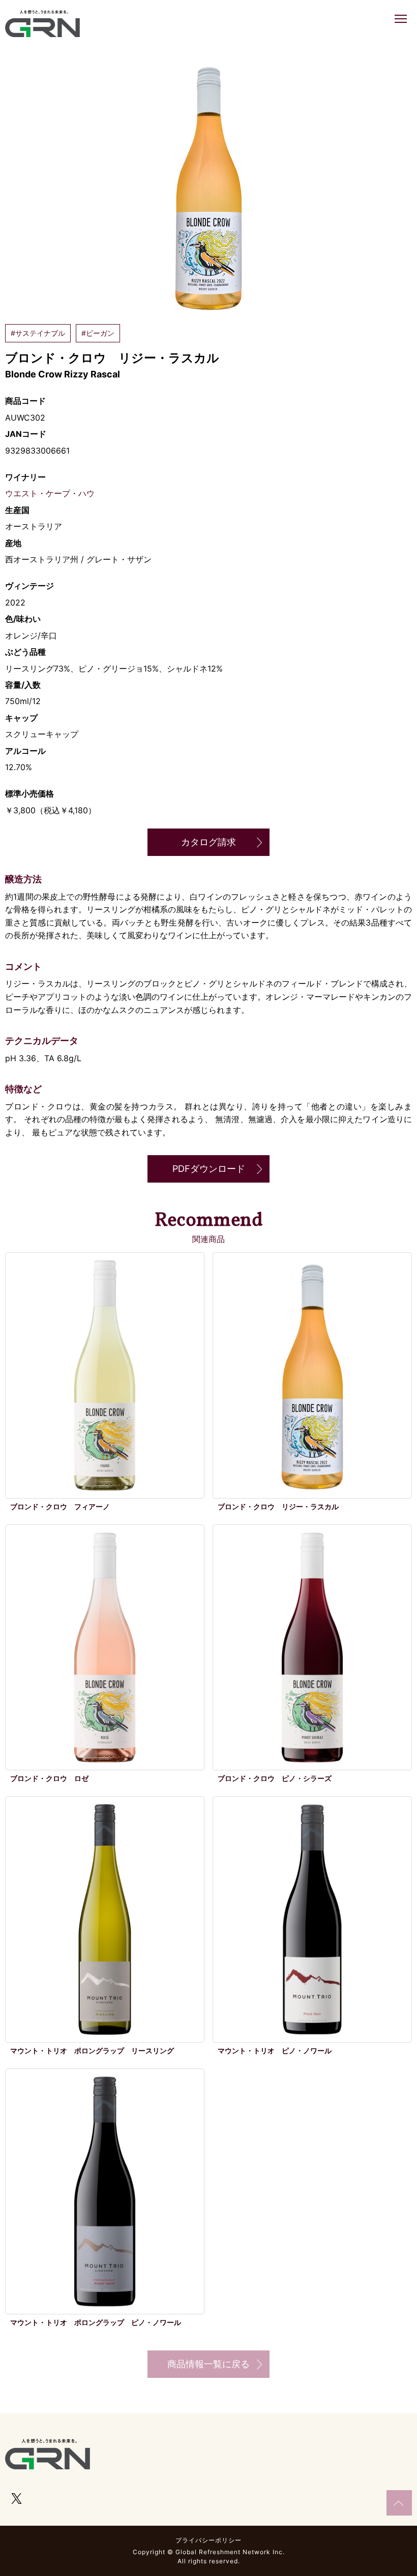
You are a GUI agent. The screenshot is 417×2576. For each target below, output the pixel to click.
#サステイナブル (38, 333)
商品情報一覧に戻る (208, 2364)
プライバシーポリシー (208, 2540)
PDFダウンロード (209, 1169)
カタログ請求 (208, 842)
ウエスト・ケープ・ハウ (50, 493)
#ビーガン (98, 333)
